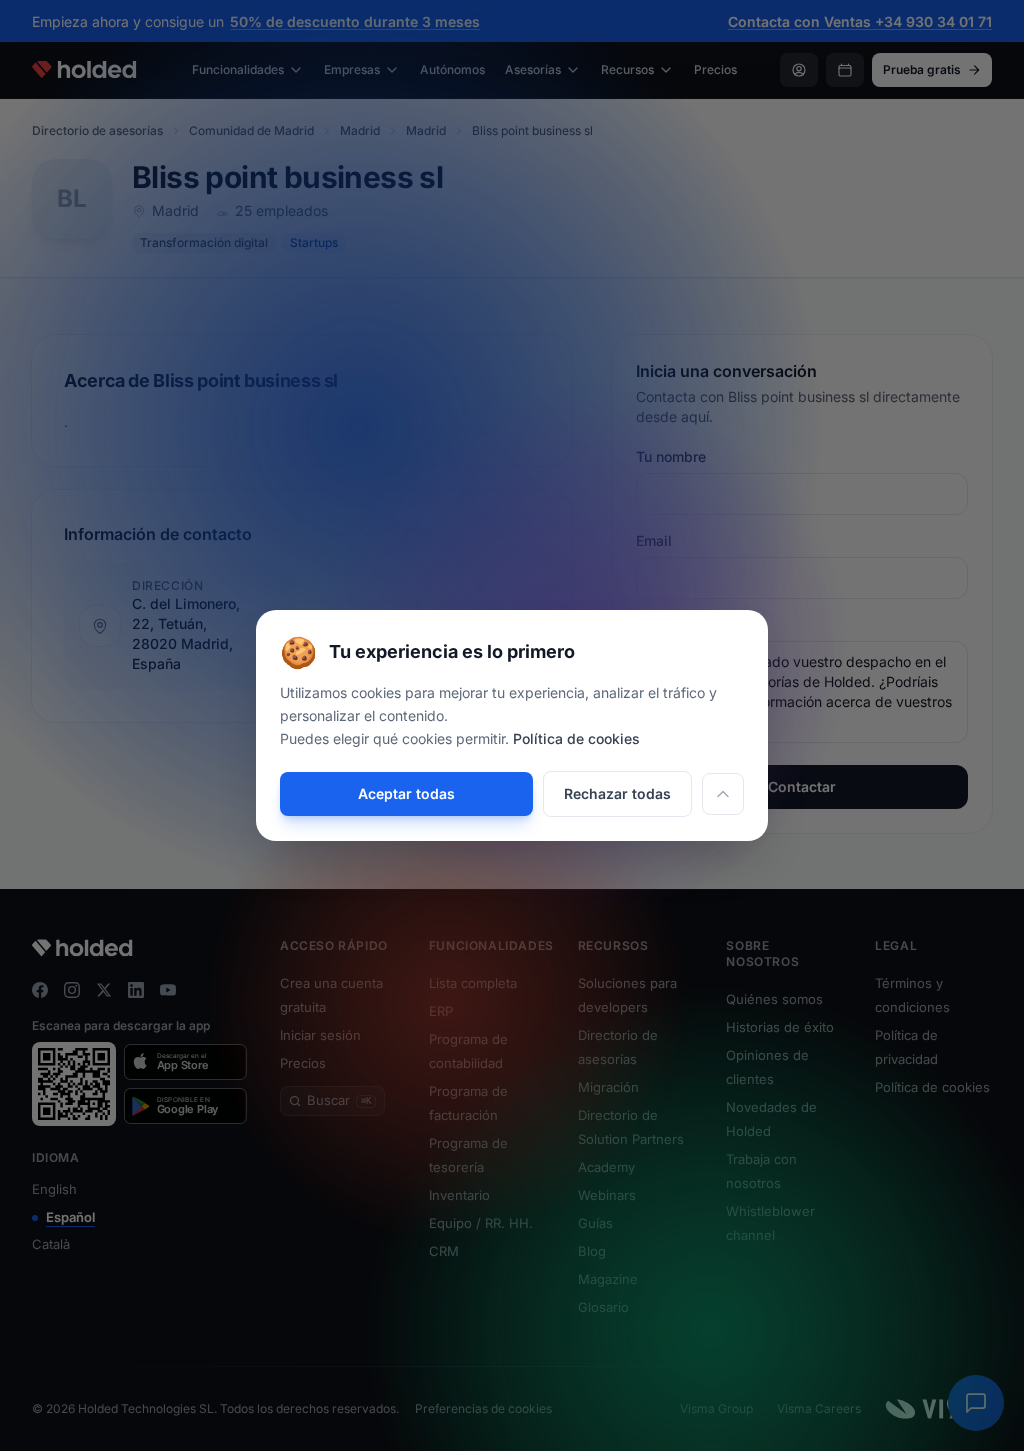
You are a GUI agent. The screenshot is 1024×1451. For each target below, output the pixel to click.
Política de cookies (576, 738)
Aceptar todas (406, 793)
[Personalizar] (723, 794)
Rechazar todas (617, 793)
